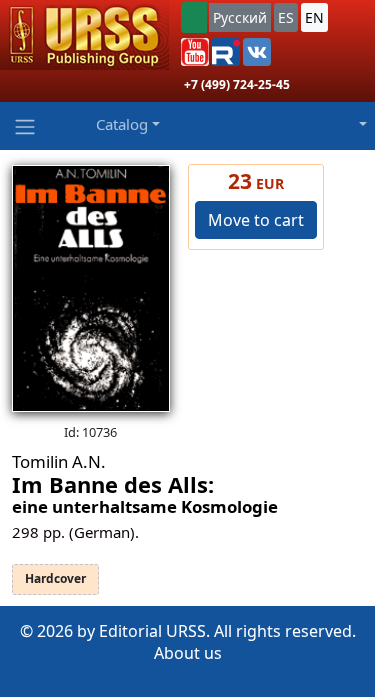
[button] (195, 52)
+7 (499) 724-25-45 (237, 84)
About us (188, 653)
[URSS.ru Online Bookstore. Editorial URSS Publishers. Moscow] (84, 35)
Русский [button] (240, 17)
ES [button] (286, 17)
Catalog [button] (122, 124)
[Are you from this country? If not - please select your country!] (194, 17)
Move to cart (256, 220)
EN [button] (314, 17)
